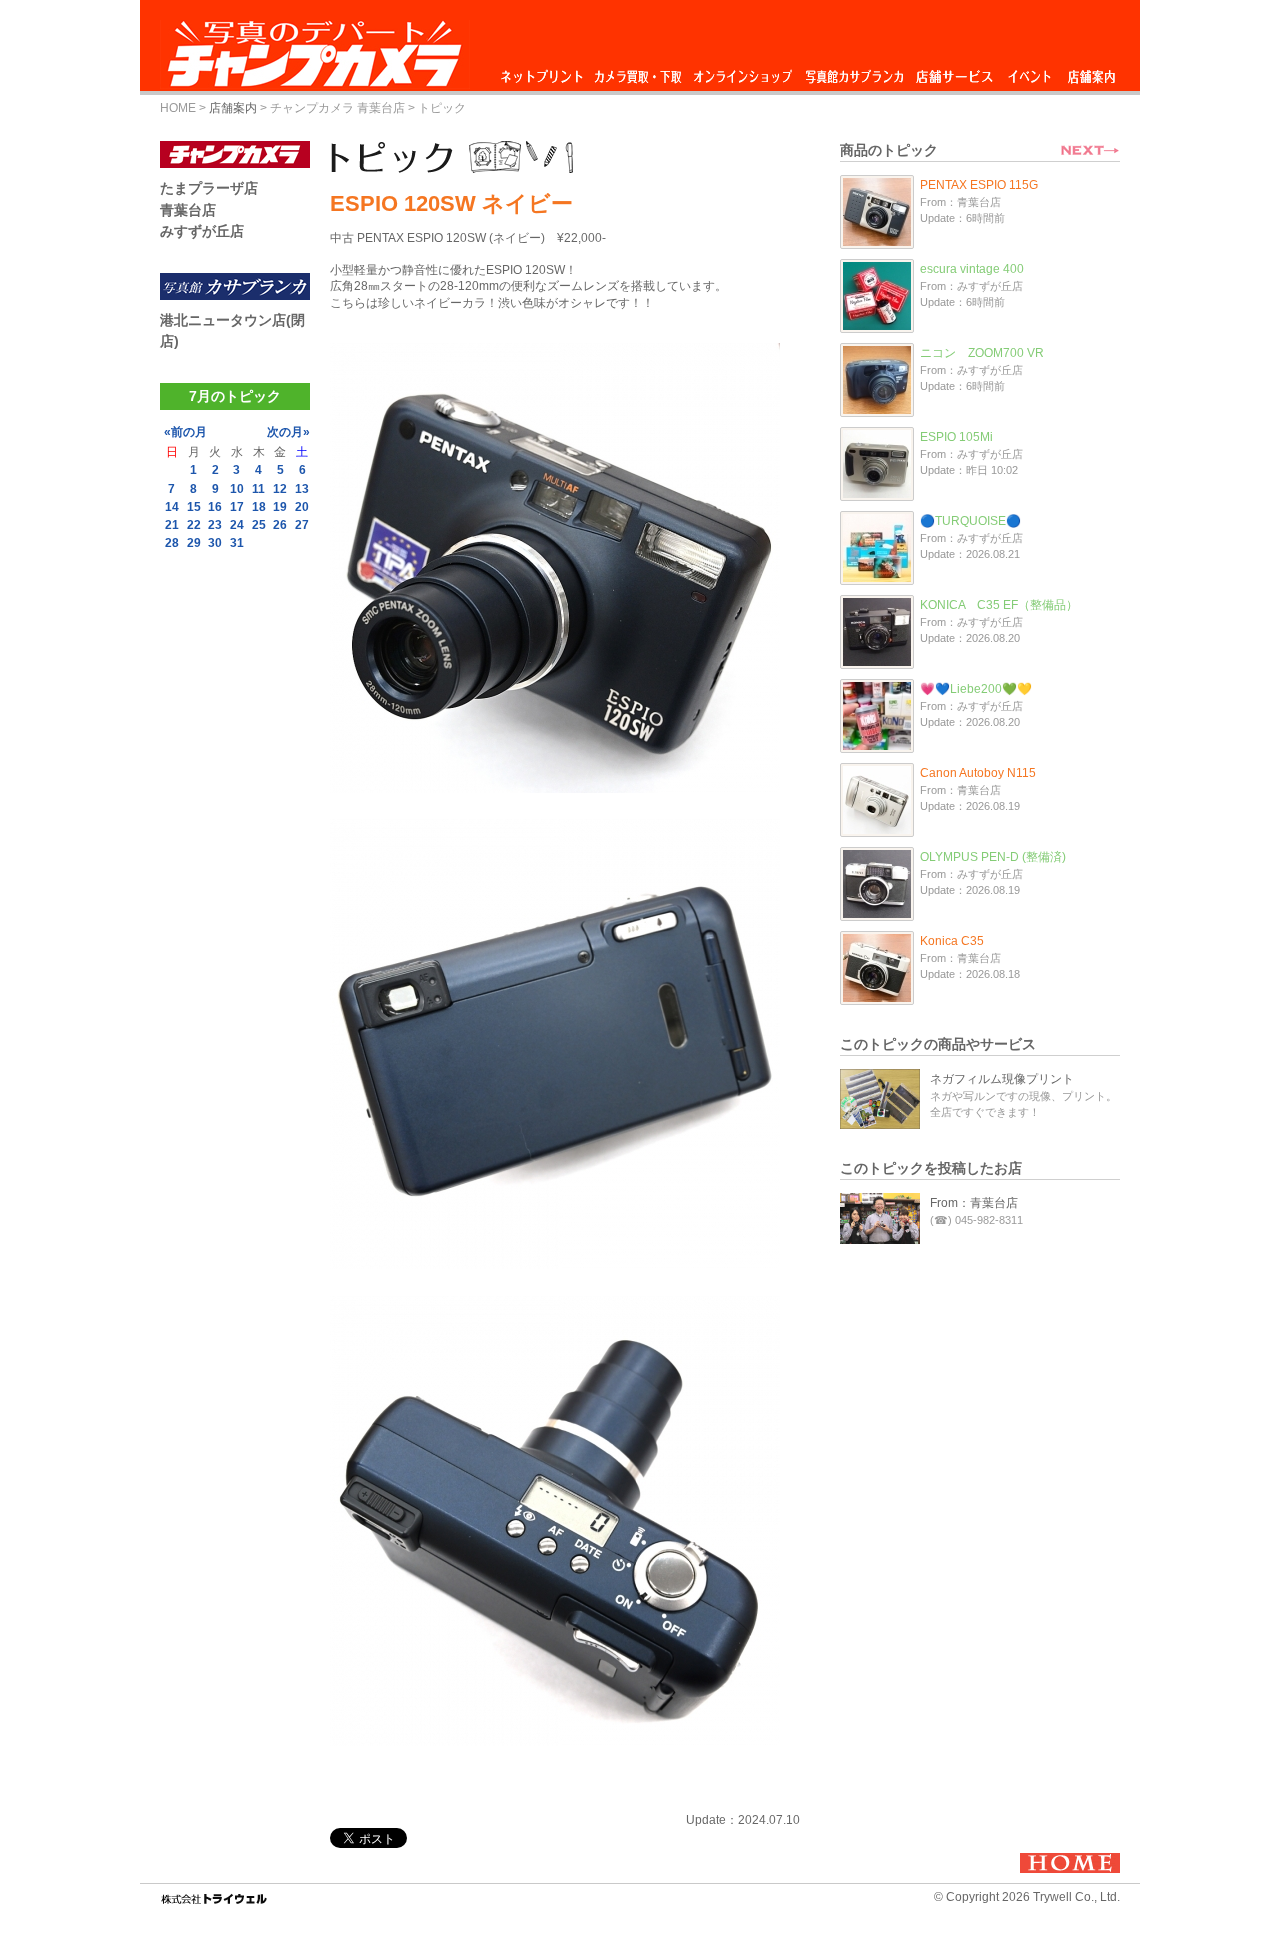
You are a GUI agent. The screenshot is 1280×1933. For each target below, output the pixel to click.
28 (172, 543)
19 (280, 507)
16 (215, 507)
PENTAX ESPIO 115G (979, 185)
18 (259, 507)
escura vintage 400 (972, 269)
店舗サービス (954, 71)
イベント (1030, 71)
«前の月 (185, 432)
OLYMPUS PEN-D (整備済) (993, 857)
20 (302, 507)
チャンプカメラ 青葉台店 (337, 108)
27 (302, 525)
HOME (178, 108)
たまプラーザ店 (209, 188)
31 (237, 543)
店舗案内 (1091, 71)
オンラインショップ (741, 71)
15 (194, 507)
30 (215, 543)
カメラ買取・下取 (639, 71)
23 (215, 525)
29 (194, 543)
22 (194, 525)
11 (258, 489)
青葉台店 (188, 210)
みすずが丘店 (202, 231)
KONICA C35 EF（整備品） (999, 605)
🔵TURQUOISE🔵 (970, 521)
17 (237, 507)
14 (172, 507)
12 (280, 489)
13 (302, 489)
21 (172, 525)
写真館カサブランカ (854, 71)
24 (237, 525)
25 (259, 525)
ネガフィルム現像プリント (1002, 1079)
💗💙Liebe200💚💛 (976, 689)
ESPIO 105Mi (956, 437)
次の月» (288, 432)
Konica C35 (952, 941)
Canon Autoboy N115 (978, 773)
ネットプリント (545, 71)
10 (237, 489)
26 (280, 525)
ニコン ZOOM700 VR (982, 353)
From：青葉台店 (974, 1203)
